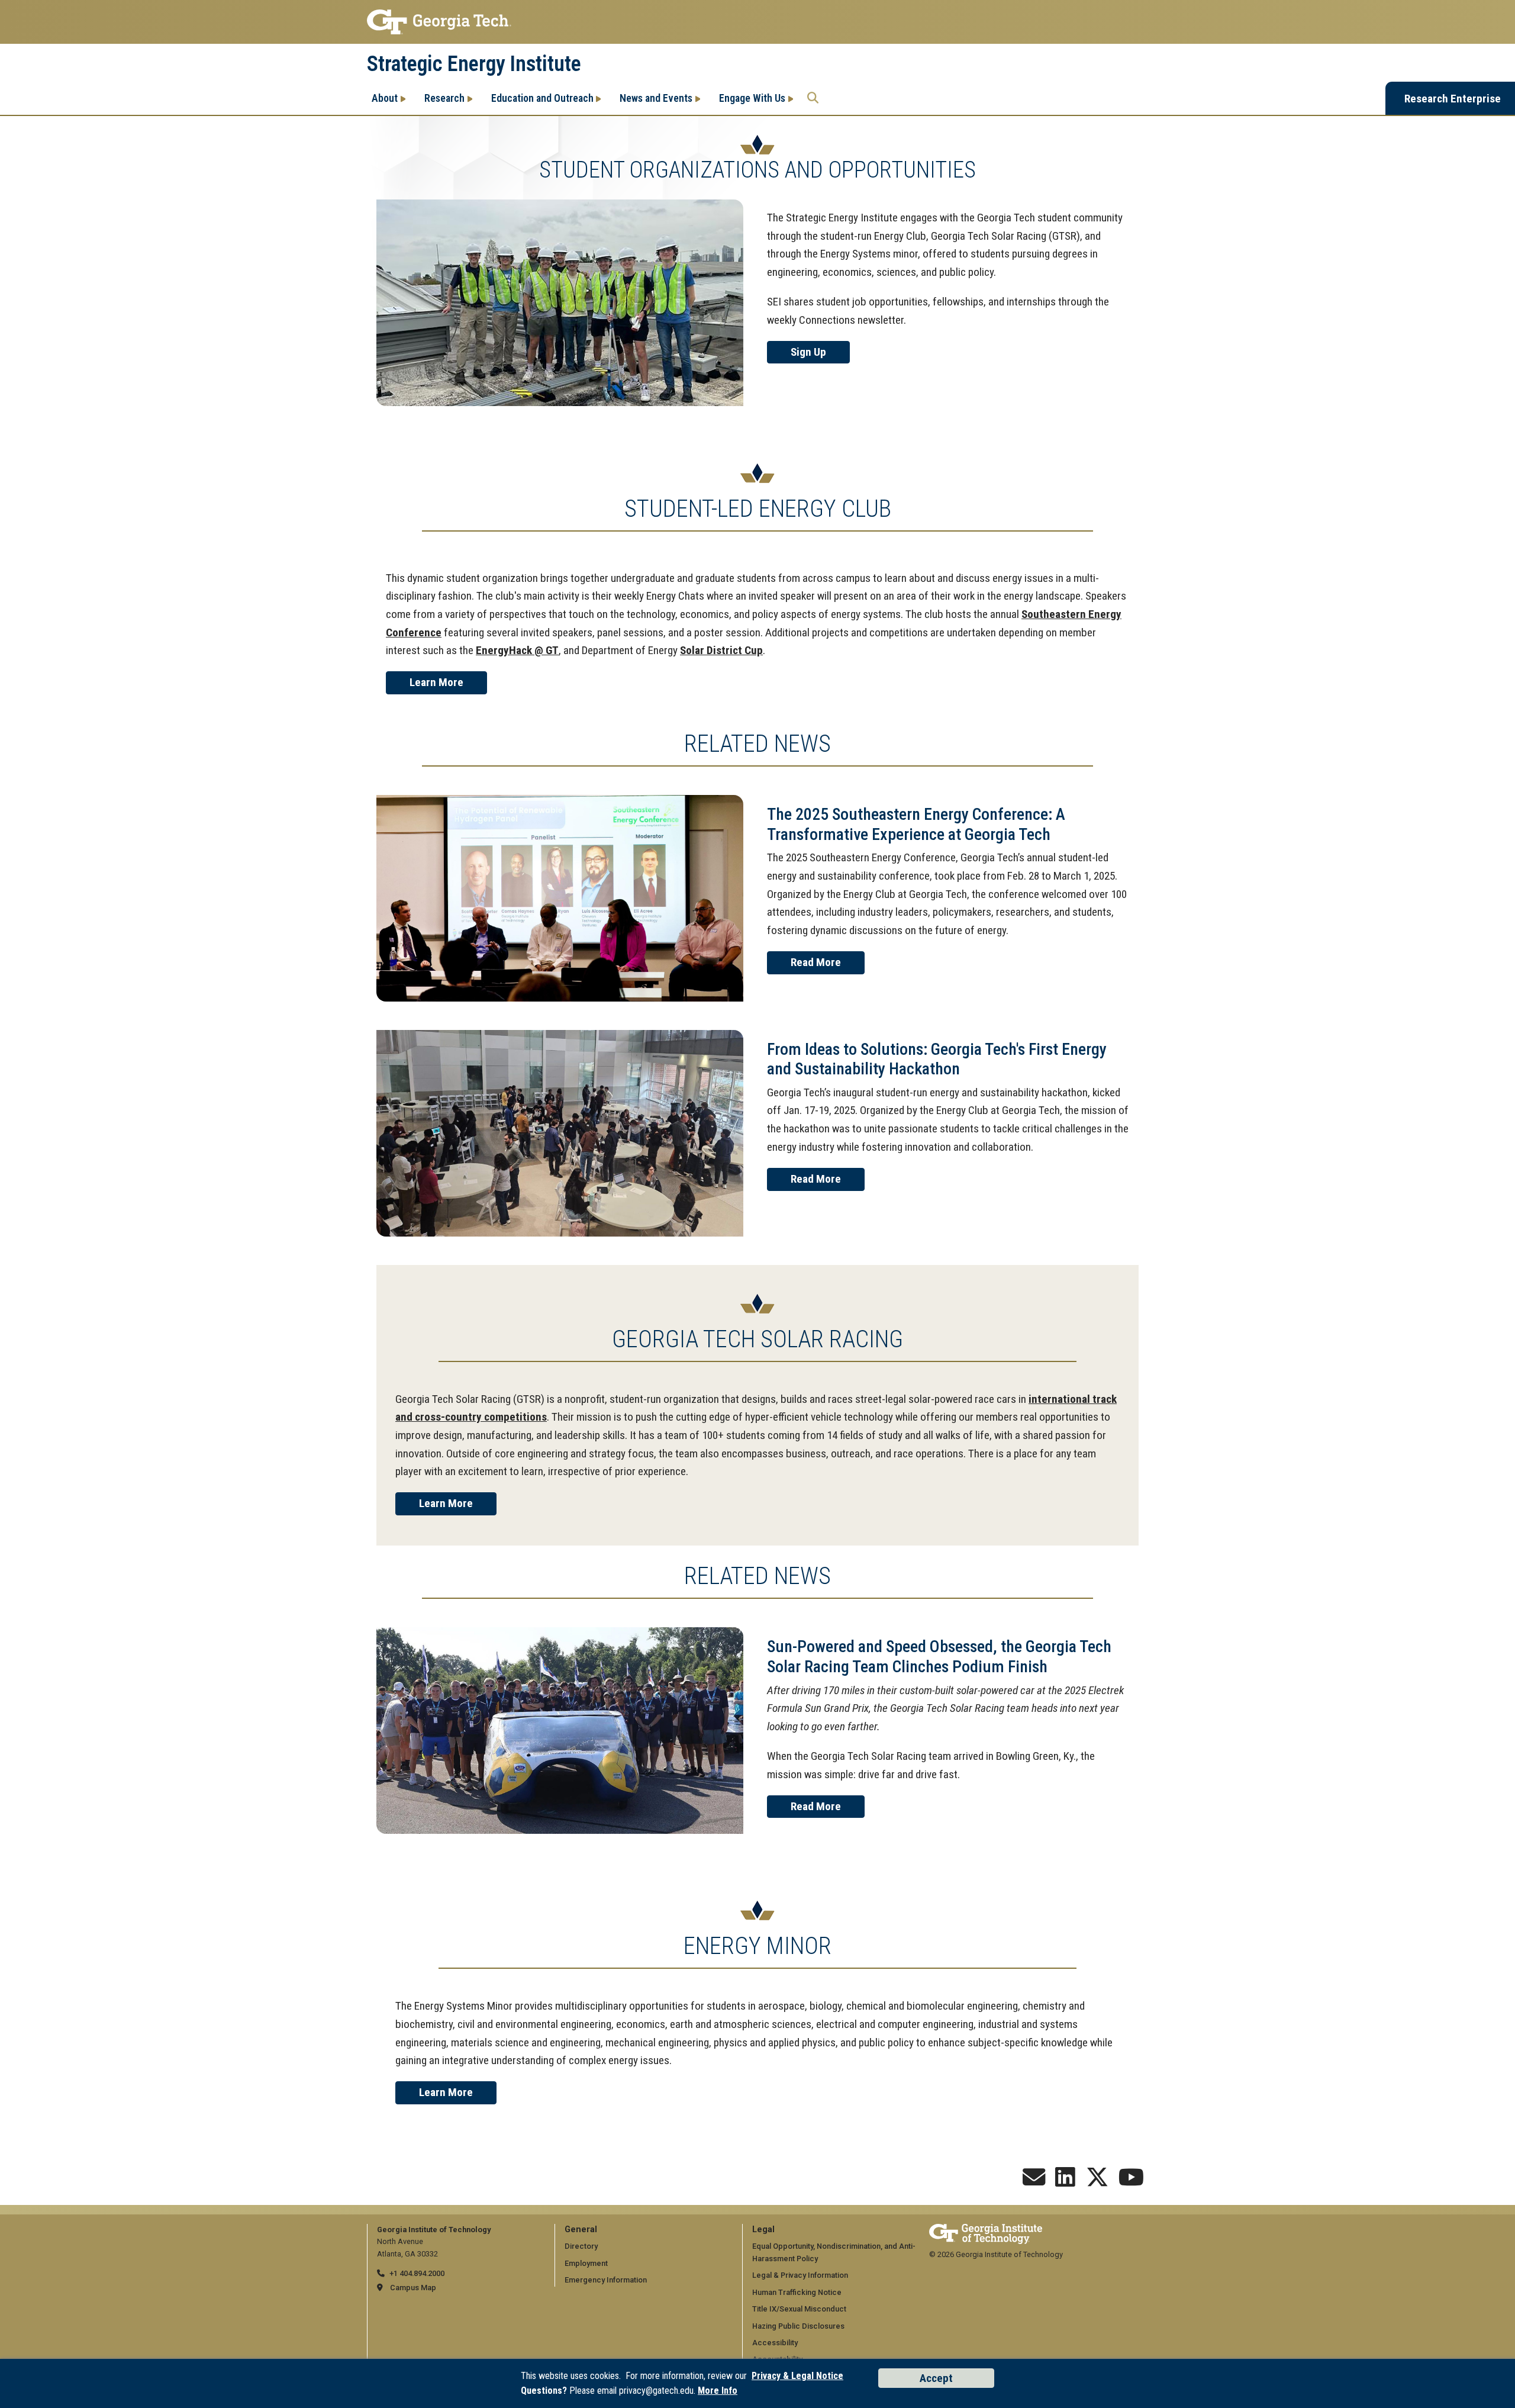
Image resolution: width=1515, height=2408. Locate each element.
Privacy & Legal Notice (797, 2376)
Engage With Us (752, 98)
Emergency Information (606, 2280)
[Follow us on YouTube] (1131, 2182)
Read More (816, 962)
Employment (586, 2263)
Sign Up (808, 352)
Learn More (436, 682)
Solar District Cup (721, 650)
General (581, 2230)
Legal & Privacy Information (800, 2275)
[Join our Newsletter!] (1034, 2182)
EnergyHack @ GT (517, 650)
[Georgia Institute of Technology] (757, 22)
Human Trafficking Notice (797, 2292)
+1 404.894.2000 (417, 2273)
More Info (718, 2391)
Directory (581, 2246)
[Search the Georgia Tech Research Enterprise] (813, 98)
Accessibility (775, 2343)
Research (444, 98)
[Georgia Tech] (986, 2230)
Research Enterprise (1453, 99)
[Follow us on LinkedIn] (1065, 2182)
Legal (763, 2230)
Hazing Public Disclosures (798, 2326)
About (385, 98)
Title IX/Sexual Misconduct (799, 2309)
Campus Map (413, 2288)
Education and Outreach (542, 98)
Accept (936, 2378)
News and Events (656, 98)
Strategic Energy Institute (474, 64)
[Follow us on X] (1097, 2182)
